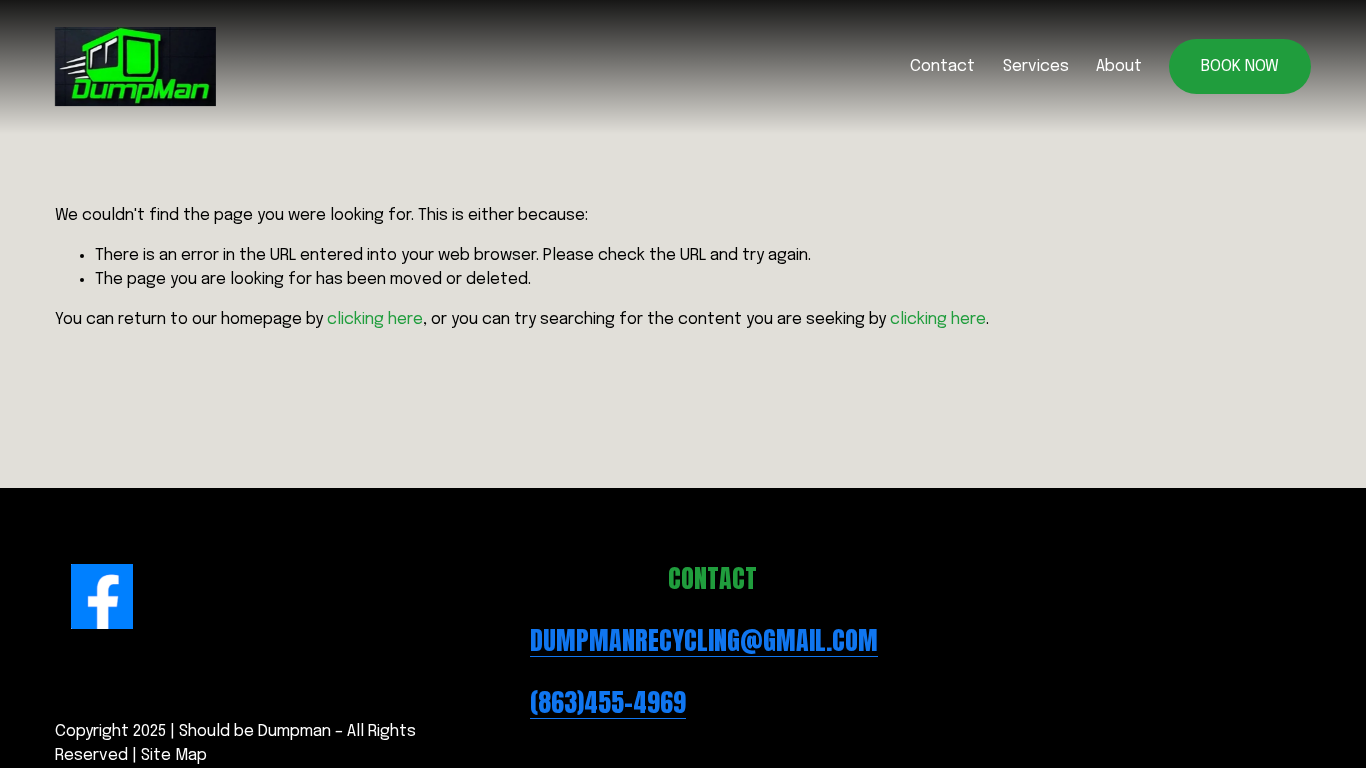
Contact (942, 66)
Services (1036, 66)
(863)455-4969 (608, 703)
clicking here (375, 319)
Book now (1240, 66)
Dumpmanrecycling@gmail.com (704, 641)
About (1119, 66)
